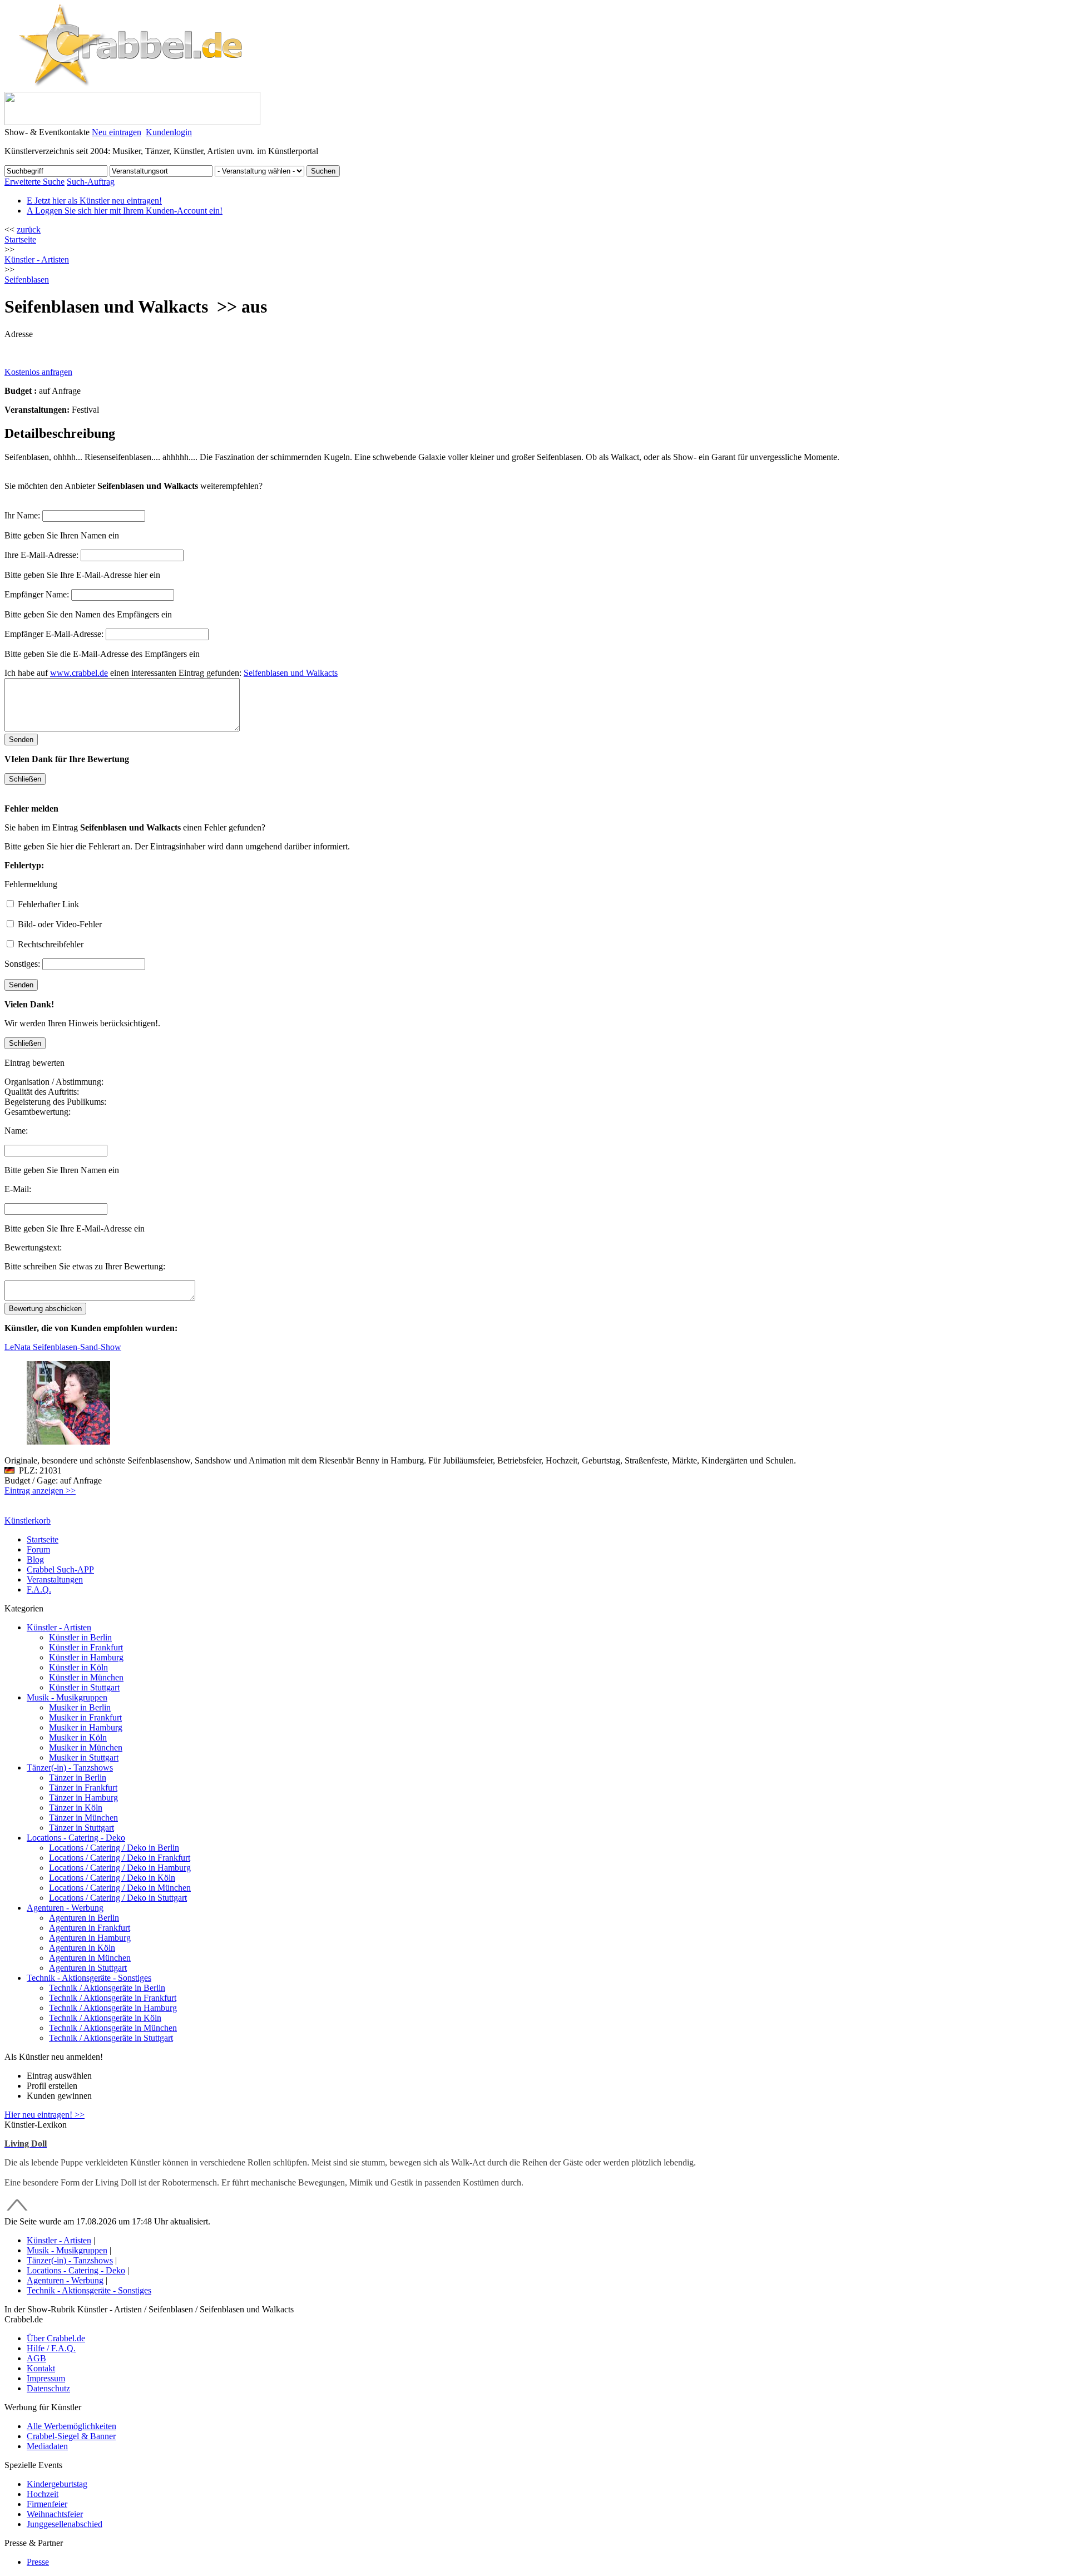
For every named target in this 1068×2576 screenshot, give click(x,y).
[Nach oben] (17, 2211)
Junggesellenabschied (65, 2524)
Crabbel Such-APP (60, 1569)
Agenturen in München (90, 1958)
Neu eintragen (117, 132)
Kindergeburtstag (57, 2484)
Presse (38, 2562)
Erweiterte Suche (34, 182)
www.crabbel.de (79, 673)
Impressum (46, 2378)
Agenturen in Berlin (84, 1918)
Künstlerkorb (28, 1521)
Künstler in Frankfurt (86, 1647)
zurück (29, 229)
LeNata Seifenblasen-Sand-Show (63, 1347)
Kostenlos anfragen (38, 372)
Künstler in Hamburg (86, 1657)
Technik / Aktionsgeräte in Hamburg (113, 2008)
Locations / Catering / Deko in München (120, 1888)
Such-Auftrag (91, 182)
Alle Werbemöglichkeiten (71, 2426)
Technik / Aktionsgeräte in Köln (105, 2018)
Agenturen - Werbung (65, 1908)
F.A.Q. (39, 1589)
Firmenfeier (47, 2504)
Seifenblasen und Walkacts (291, 673)
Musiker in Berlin (80, 1707)
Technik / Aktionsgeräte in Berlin (107, 1988)
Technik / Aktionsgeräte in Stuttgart (111, 2038)
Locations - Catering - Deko (76, 1838)
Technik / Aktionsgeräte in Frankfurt (113, 1998)
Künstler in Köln (78, 1667)
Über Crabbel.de (56, 2338)
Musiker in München (86, 1747)
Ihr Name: (22, 515)
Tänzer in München (83, 1818)
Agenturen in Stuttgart (88, 1968)
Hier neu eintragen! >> (44, 2115)
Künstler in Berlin (80, 1637)
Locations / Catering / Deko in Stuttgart (118, 1898)
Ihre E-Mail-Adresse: (41, 555)
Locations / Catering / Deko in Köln (112, 1878)
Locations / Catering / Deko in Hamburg (120, 1868)
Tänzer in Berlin (78, 1778)
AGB (36, 2358)
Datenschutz (48, 2388)
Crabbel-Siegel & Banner (71, 2436)
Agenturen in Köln (82, 1948)
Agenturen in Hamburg (90, 1938)
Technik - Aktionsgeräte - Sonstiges (89, 1978)
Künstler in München (86, 1677)
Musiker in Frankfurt (85, 1717)
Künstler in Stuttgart (84, 1687)
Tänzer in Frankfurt (83, 1788)
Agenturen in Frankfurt (90, 1928)
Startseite (20, 239)
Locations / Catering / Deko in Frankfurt (120, 1858)
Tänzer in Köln (76, 1808)
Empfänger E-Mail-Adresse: (54, 634)
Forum (38, 1549)
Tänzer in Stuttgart (81, 1828)
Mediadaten (47, 2446)
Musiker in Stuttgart (84, 1757)
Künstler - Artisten (59, 1627)
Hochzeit (43, 2494)
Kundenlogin (169, 132)
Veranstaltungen (55, 1579)
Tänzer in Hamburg (83, 1798)
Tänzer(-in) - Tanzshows (70, 1767)
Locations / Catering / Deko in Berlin (114, 1848)
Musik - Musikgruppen (67, 1697)
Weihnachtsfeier (55, 2514)
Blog (35, 1559)
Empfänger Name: (37, 594)
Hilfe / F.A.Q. (51, 2348)
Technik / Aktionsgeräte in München (113, 2028)
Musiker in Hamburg (86, 1727)
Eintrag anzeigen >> (40, 1490)
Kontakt (41, 2368)
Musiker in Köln (78, 1737)
